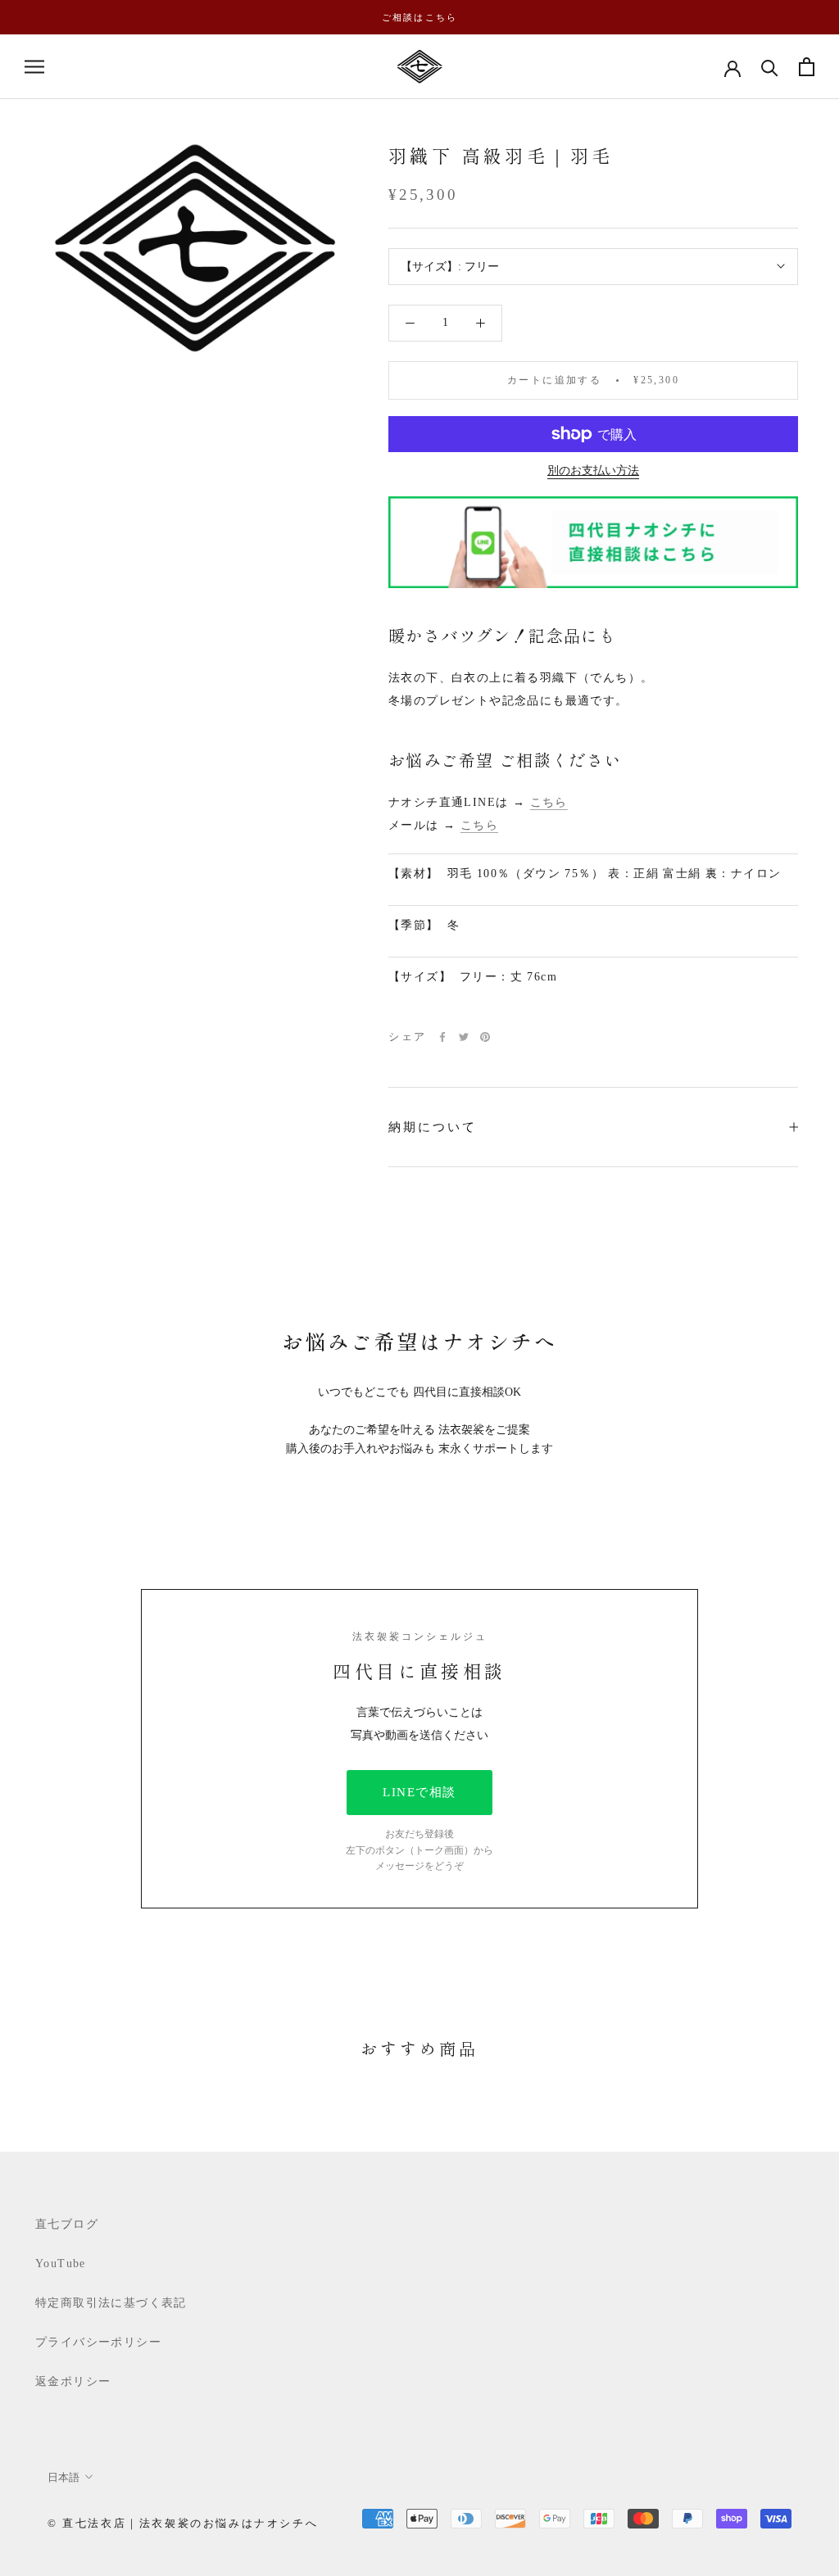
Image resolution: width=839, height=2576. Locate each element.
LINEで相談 (419, 1792)
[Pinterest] (485, 1037)
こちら (549, 802)
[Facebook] (442, 1037)
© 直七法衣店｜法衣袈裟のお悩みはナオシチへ (183, 2523)
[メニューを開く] (34, 67)
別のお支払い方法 (593, 471)
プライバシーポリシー (98, 2342)
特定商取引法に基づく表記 (111, 2303)
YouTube (61, 2264)
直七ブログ (67, 2224)
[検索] (770, 67)
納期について (433, 1127)
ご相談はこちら (419, 17)
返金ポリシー (73, 2381)
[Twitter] (464, 1037)
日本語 (63, 2477)
